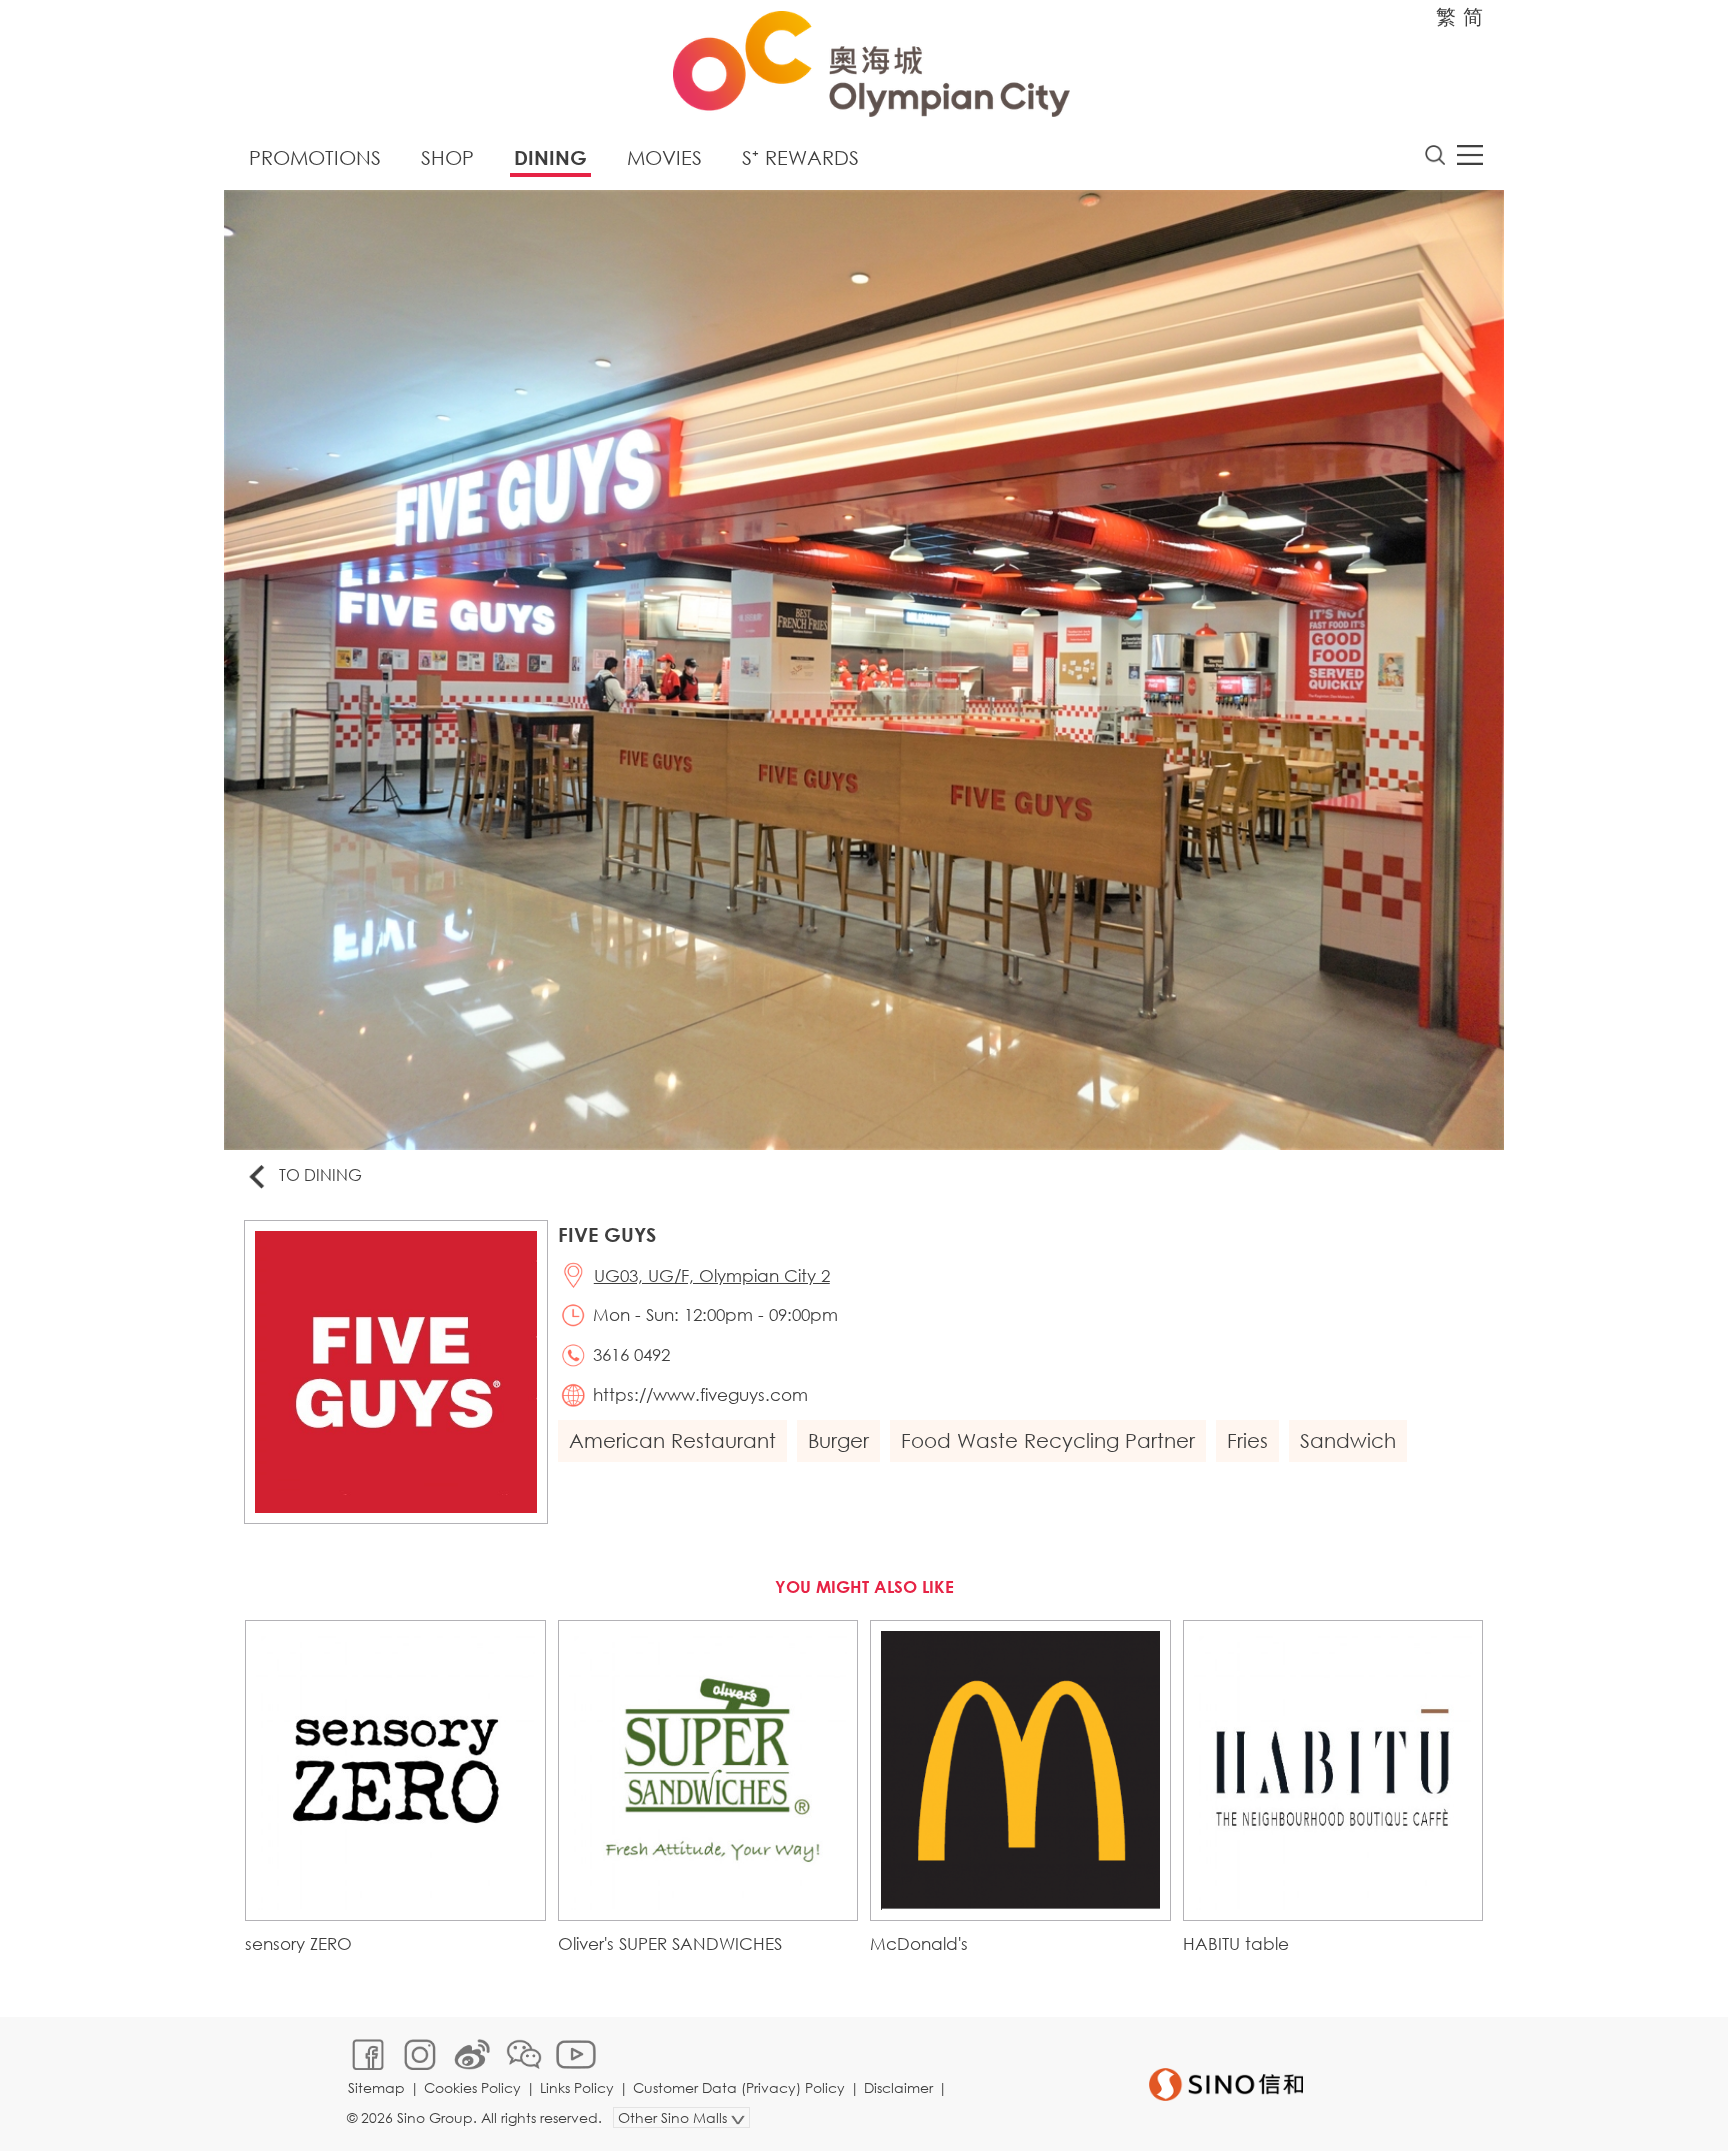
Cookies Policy (472, 2087)
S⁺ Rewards (800, 157)
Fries (1247, 1440)
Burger (838, 1440)
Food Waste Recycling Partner (1048, 1440)
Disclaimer (898, 2087)
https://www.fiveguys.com (700, 1394)
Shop (447, 157)
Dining (550, 157)
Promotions (315, 157)
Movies (664, 157)
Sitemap (376, 2087)
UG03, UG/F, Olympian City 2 (712, 1275)
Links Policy (577, 2087)
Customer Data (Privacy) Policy (739, 2087)
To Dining (320, 1174)
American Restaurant (672, 1440)
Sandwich (1348, 1440)
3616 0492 (631, 1354)
